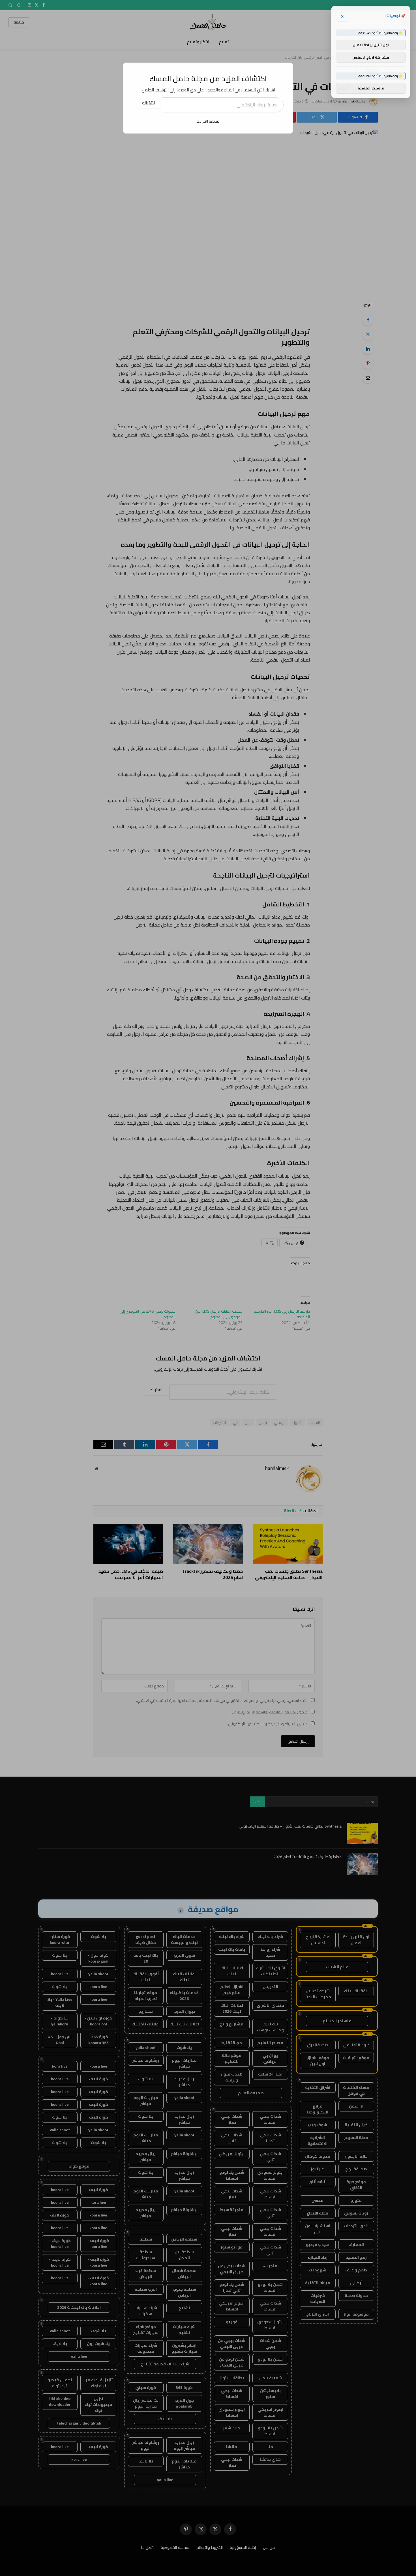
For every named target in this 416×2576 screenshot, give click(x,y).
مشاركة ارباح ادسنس (371, 57)
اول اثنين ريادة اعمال (371, 45)
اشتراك (149, 103)
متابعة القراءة (208, 121)
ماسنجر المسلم (371, 88)
